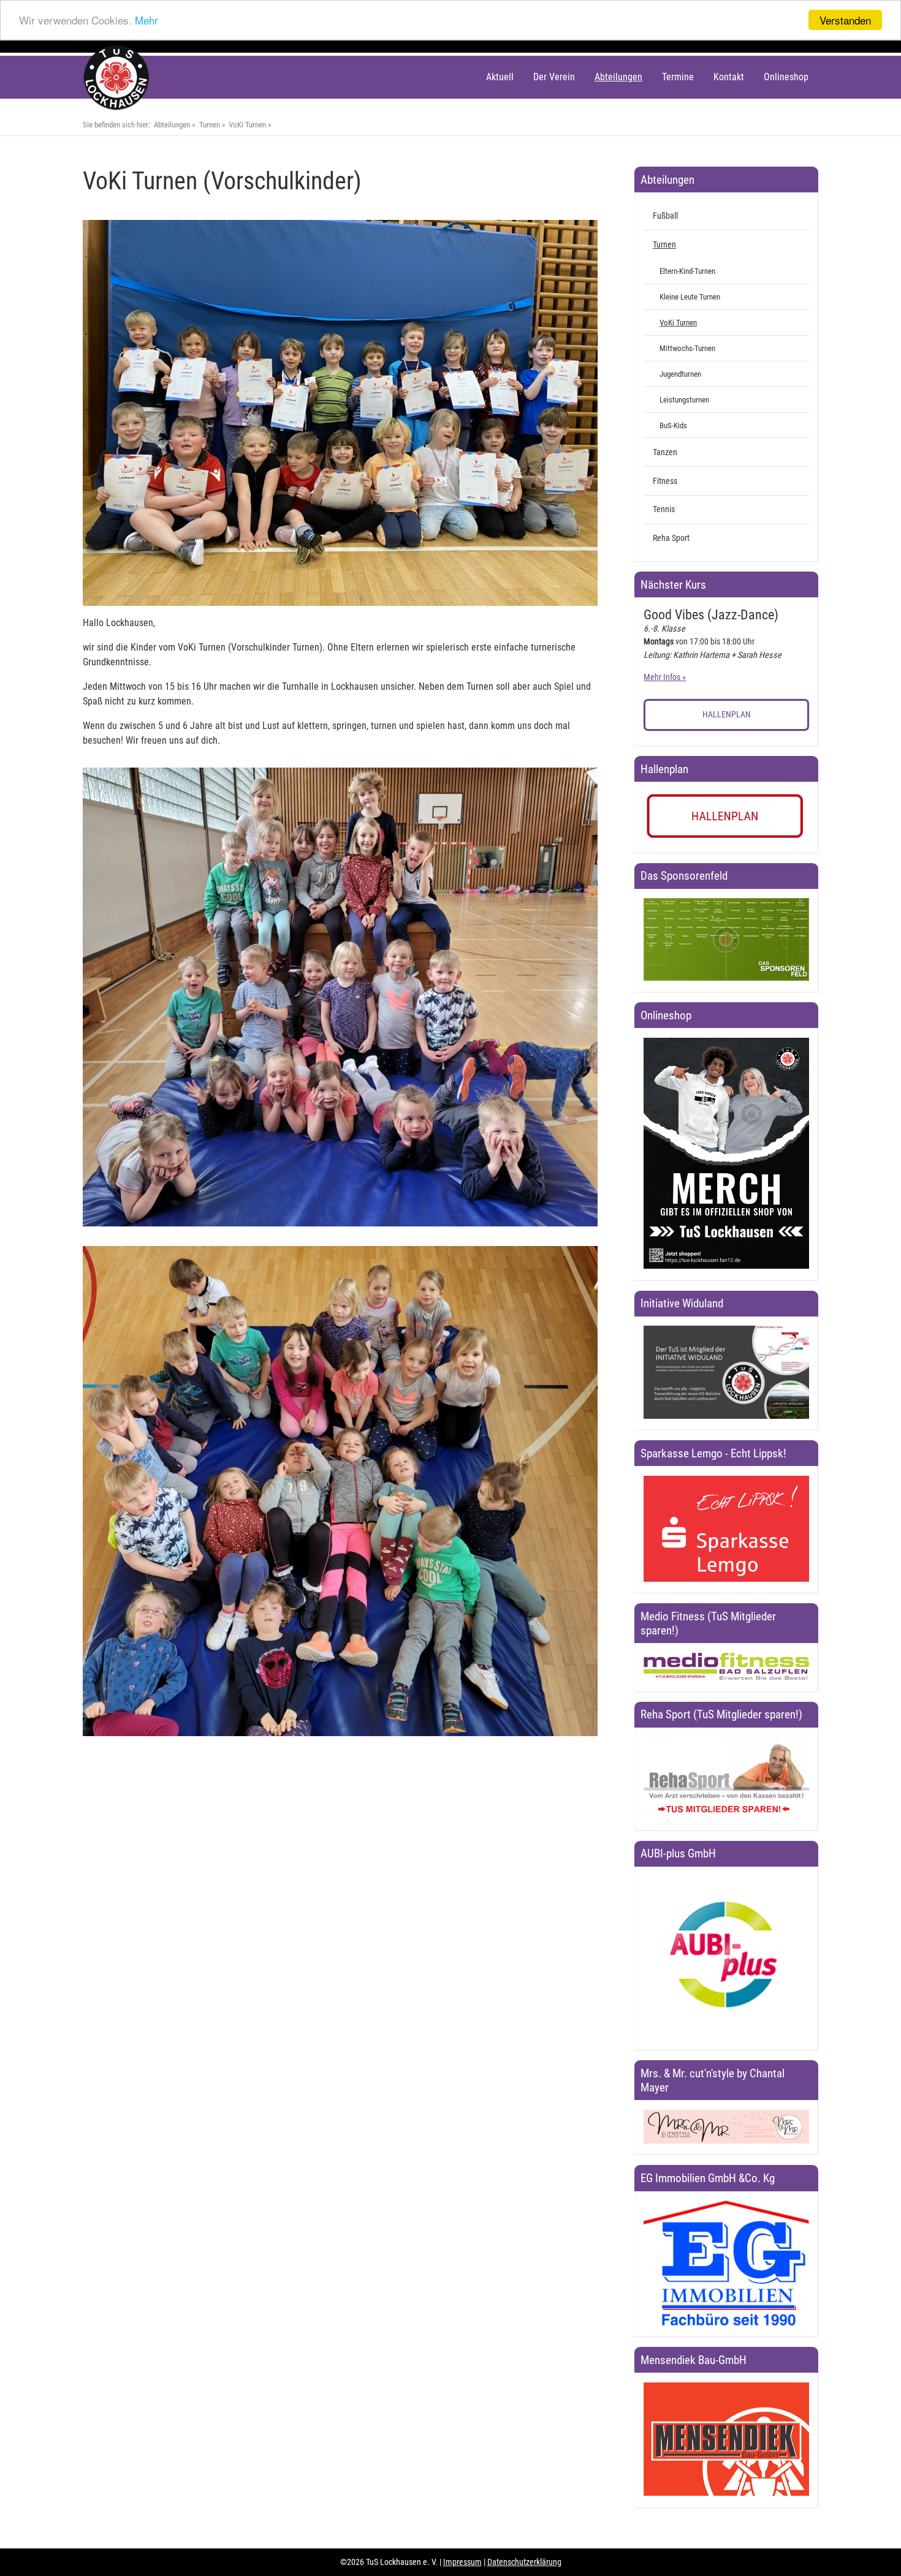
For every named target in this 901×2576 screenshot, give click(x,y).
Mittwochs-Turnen (687, 348)
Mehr (146, 21)
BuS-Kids (673, 425)
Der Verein (554, 77)
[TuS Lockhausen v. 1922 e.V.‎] (117, 108)
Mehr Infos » (665, 677)
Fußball (665, 216)
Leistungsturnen (684, 400)
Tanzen (665, 452)
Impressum (462, 2562)
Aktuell (500, 77)
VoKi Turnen (247, 125)
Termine (678, 77)
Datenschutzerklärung (524, 2562)
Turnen (210, 125)
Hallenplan (727, 715)
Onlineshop (786, 77)
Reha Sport (671, 538)
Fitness (665, 481)
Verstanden (845, 20)
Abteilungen (618, 77)
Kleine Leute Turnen (690, 297)
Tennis (664, 509)
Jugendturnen (680, 374)
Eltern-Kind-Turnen (687, 271)
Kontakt (729, 77)
